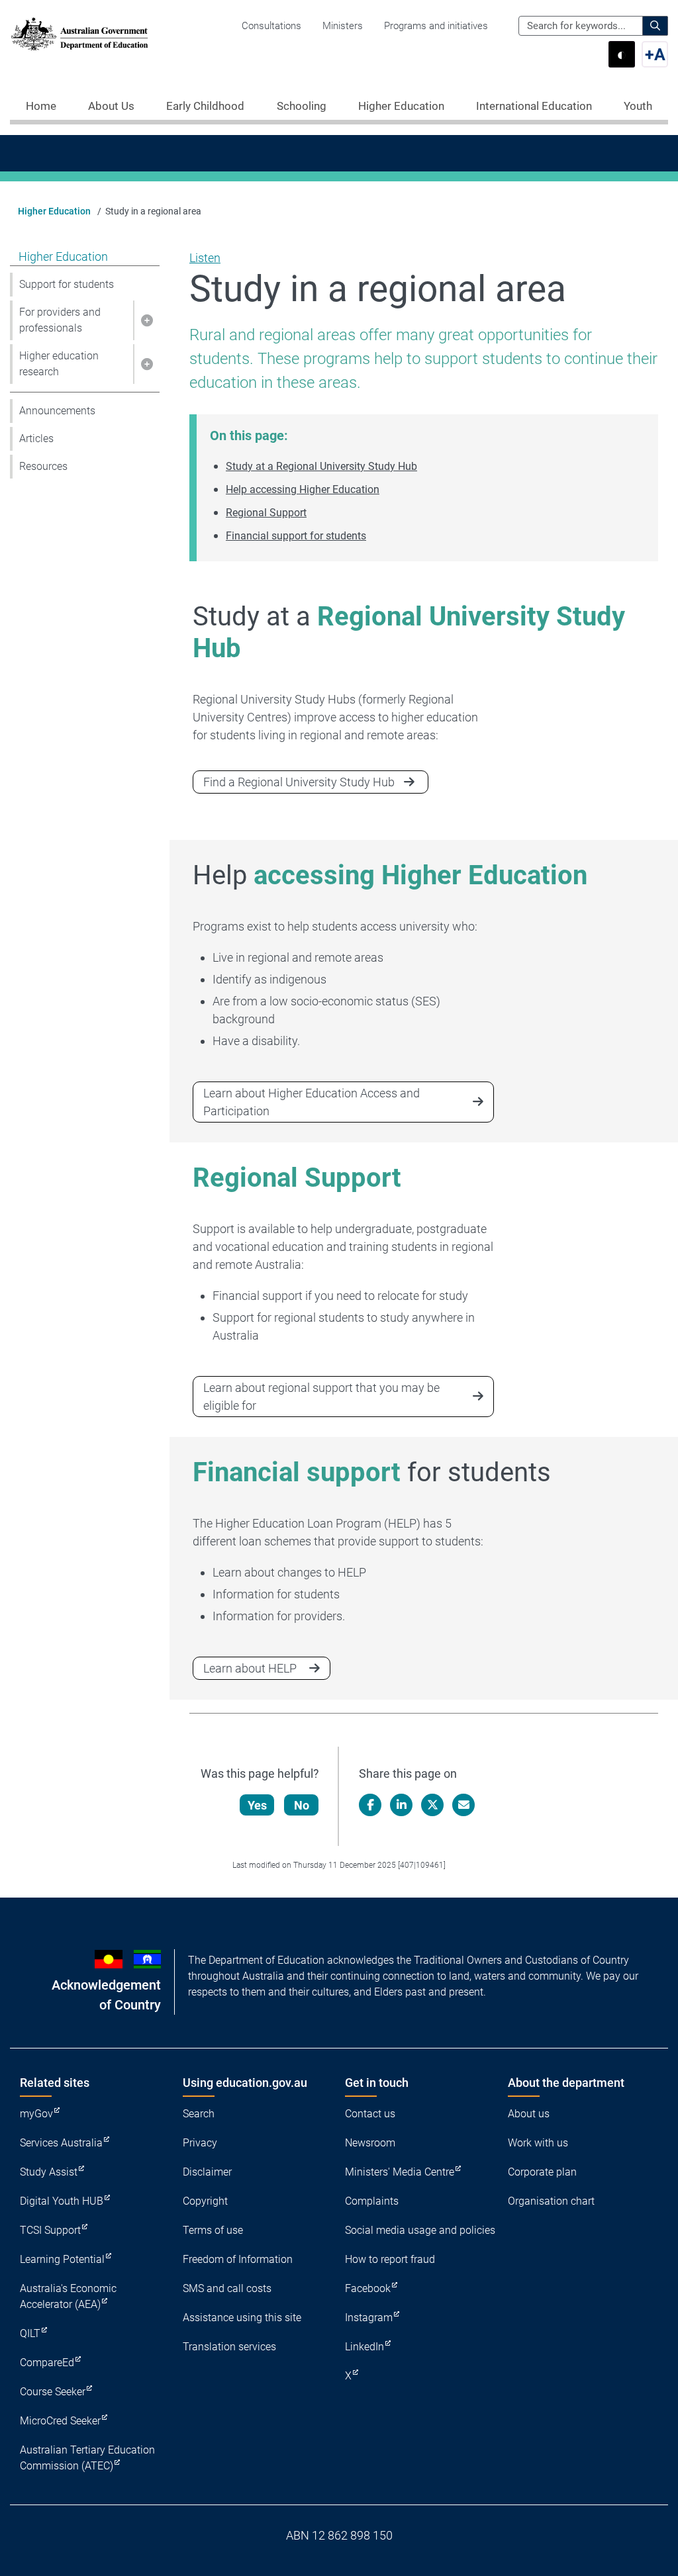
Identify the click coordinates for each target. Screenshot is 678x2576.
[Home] (79, 34)
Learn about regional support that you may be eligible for (321, 1397)
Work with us (538, 2143)
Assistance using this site (242, 2318)
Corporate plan (542, 2172)
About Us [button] (111, 106)
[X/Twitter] (432, 1805)
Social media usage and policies (420, 2230)
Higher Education (54, 211)
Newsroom (370, 2143)
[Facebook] (370, 1805)
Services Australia (61, 2143)
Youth (638, 106)
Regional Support (266, 513)
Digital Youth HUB (62, 2201)
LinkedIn (364, 2347)
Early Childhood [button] (205, 106)
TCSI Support (50, 2230)
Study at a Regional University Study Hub (321, 466)
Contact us (370, 2114)
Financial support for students (296, 536)
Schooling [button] (302, 106)
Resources (43, 466)
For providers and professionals (60, 320)
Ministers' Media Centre (400, 2172)
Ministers (343, 26)
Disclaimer (207, 2172)
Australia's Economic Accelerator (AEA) (68, 2296)
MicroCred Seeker (60, 2421)
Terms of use (213, 2230)
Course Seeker (53, 2392)
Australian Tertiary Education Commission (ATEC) (87, 2458)
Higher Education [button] (401, 106)
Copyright (205, 2201)
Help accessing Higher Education (303, 489)
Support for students (67, 284)
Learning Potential (62, 2259)
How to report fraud (390, 2259)
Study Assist (49, 2172)
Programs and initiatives (436, 26)
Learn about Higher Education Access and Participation (312, 1102)
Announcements (57, 411)
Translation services (229, 2347)
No (302, 1805)
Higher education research (59, 364)
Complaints (372, 2201)
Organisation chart (551, 2201)
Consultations (271, 26)
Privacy (200, 2143)
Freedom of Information (238, 2259)
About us (529, 2114)
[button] (146, 320)
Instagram (369, 2318)
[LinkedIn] (401, 1805)
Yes (257, 1805)
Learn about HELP (250, 1668)
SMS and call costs (227, 2288)
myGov (36, 2114)
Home (41, 106)
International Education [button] (534, 106)
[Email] (463, 1805)
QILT (30, 2333)
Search (199, 2114)
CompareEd (47, 2363)
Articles (36, 438)
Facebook (368, 2288)
